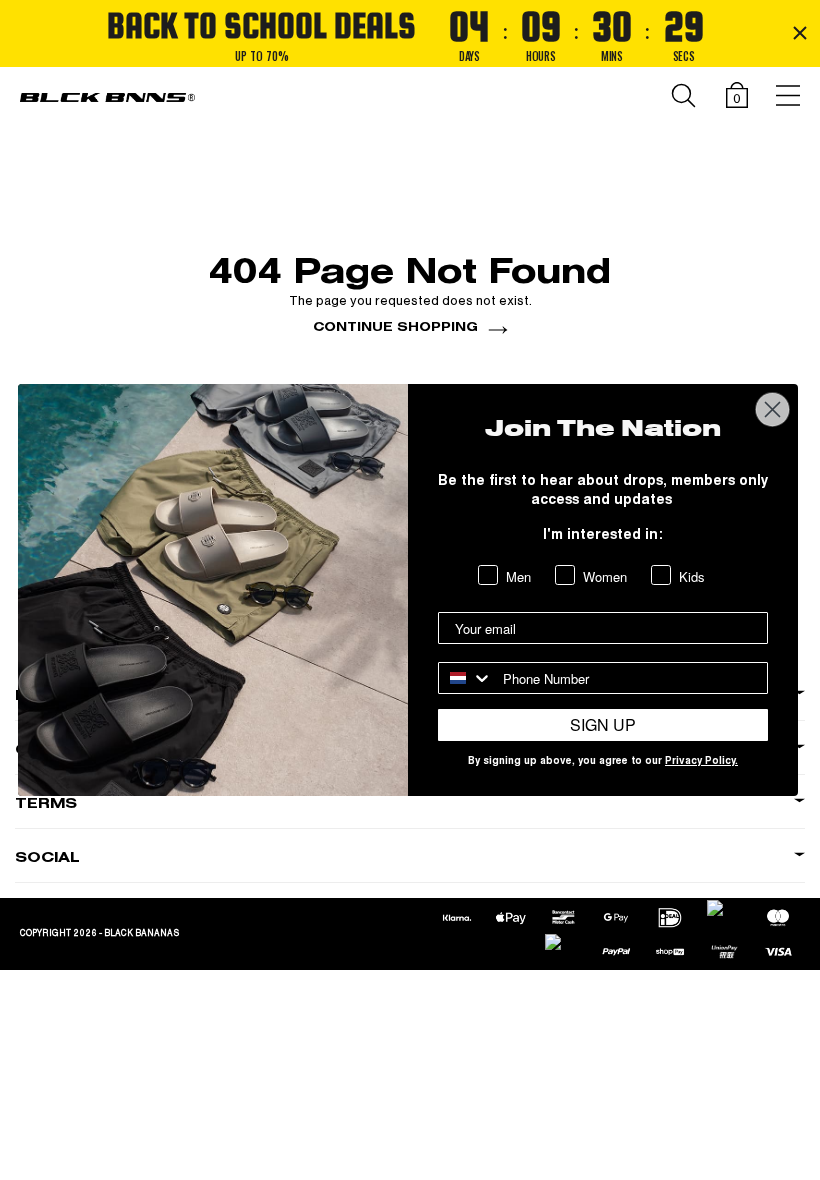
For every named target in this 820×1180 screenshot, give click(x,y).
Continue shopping (395, 326)
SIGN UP (603, 724)
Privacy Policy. (701, 762)
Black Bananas (141, 933)
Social (47, 857)
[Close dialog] (772, 409)
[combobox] (466, 678)
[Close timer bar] (800, 33)
